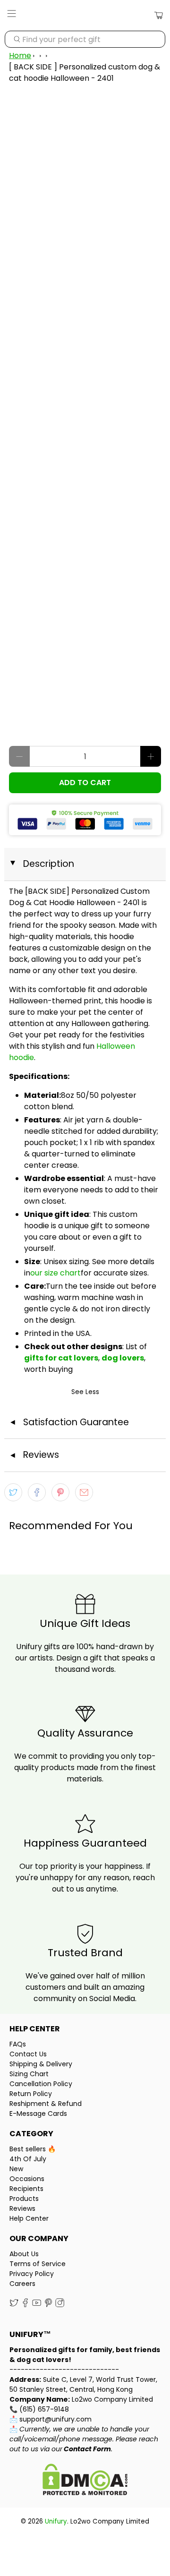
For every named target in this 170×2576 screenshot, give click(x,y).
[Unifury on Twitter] (14, 2305)
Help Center (29, 2218)
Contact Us (28, 2054)
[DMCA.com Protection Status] (85, 2481)
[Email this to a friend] (84, 1492)
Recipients (26, 2189)
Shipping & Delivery (41, 2064)
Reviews (22, 2208)
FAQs (18, 2044)
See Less (85, 1392)
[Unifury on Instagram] (60, 2305)
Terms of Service (38, 2264)
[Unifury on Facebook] (25, 2305)
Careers (22, 2284)
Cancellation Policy (41, 2084)
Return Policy (31, 2094)
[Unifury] (85, 15)
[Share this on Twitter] (13, 1492)
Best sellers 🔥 (33, 2149)
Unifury (56, 2521)
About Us (24, 2254)
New (16, 2169)
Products (24, 2199)
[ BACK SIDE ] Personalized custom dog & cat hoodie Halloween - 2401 (85, 73)
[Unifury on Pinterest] (48, 2305)
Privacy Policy (32, 2274)
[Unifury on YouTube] (37, 2305)
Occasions (27, 2179)
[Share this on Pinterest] (60, 1492)
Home (20, 56)
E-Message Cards (38, 2114)
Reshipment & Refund (46, 2104)
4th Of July (28, 2159)
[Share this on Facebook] (37, 1492)
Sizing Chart (29, 2074)
